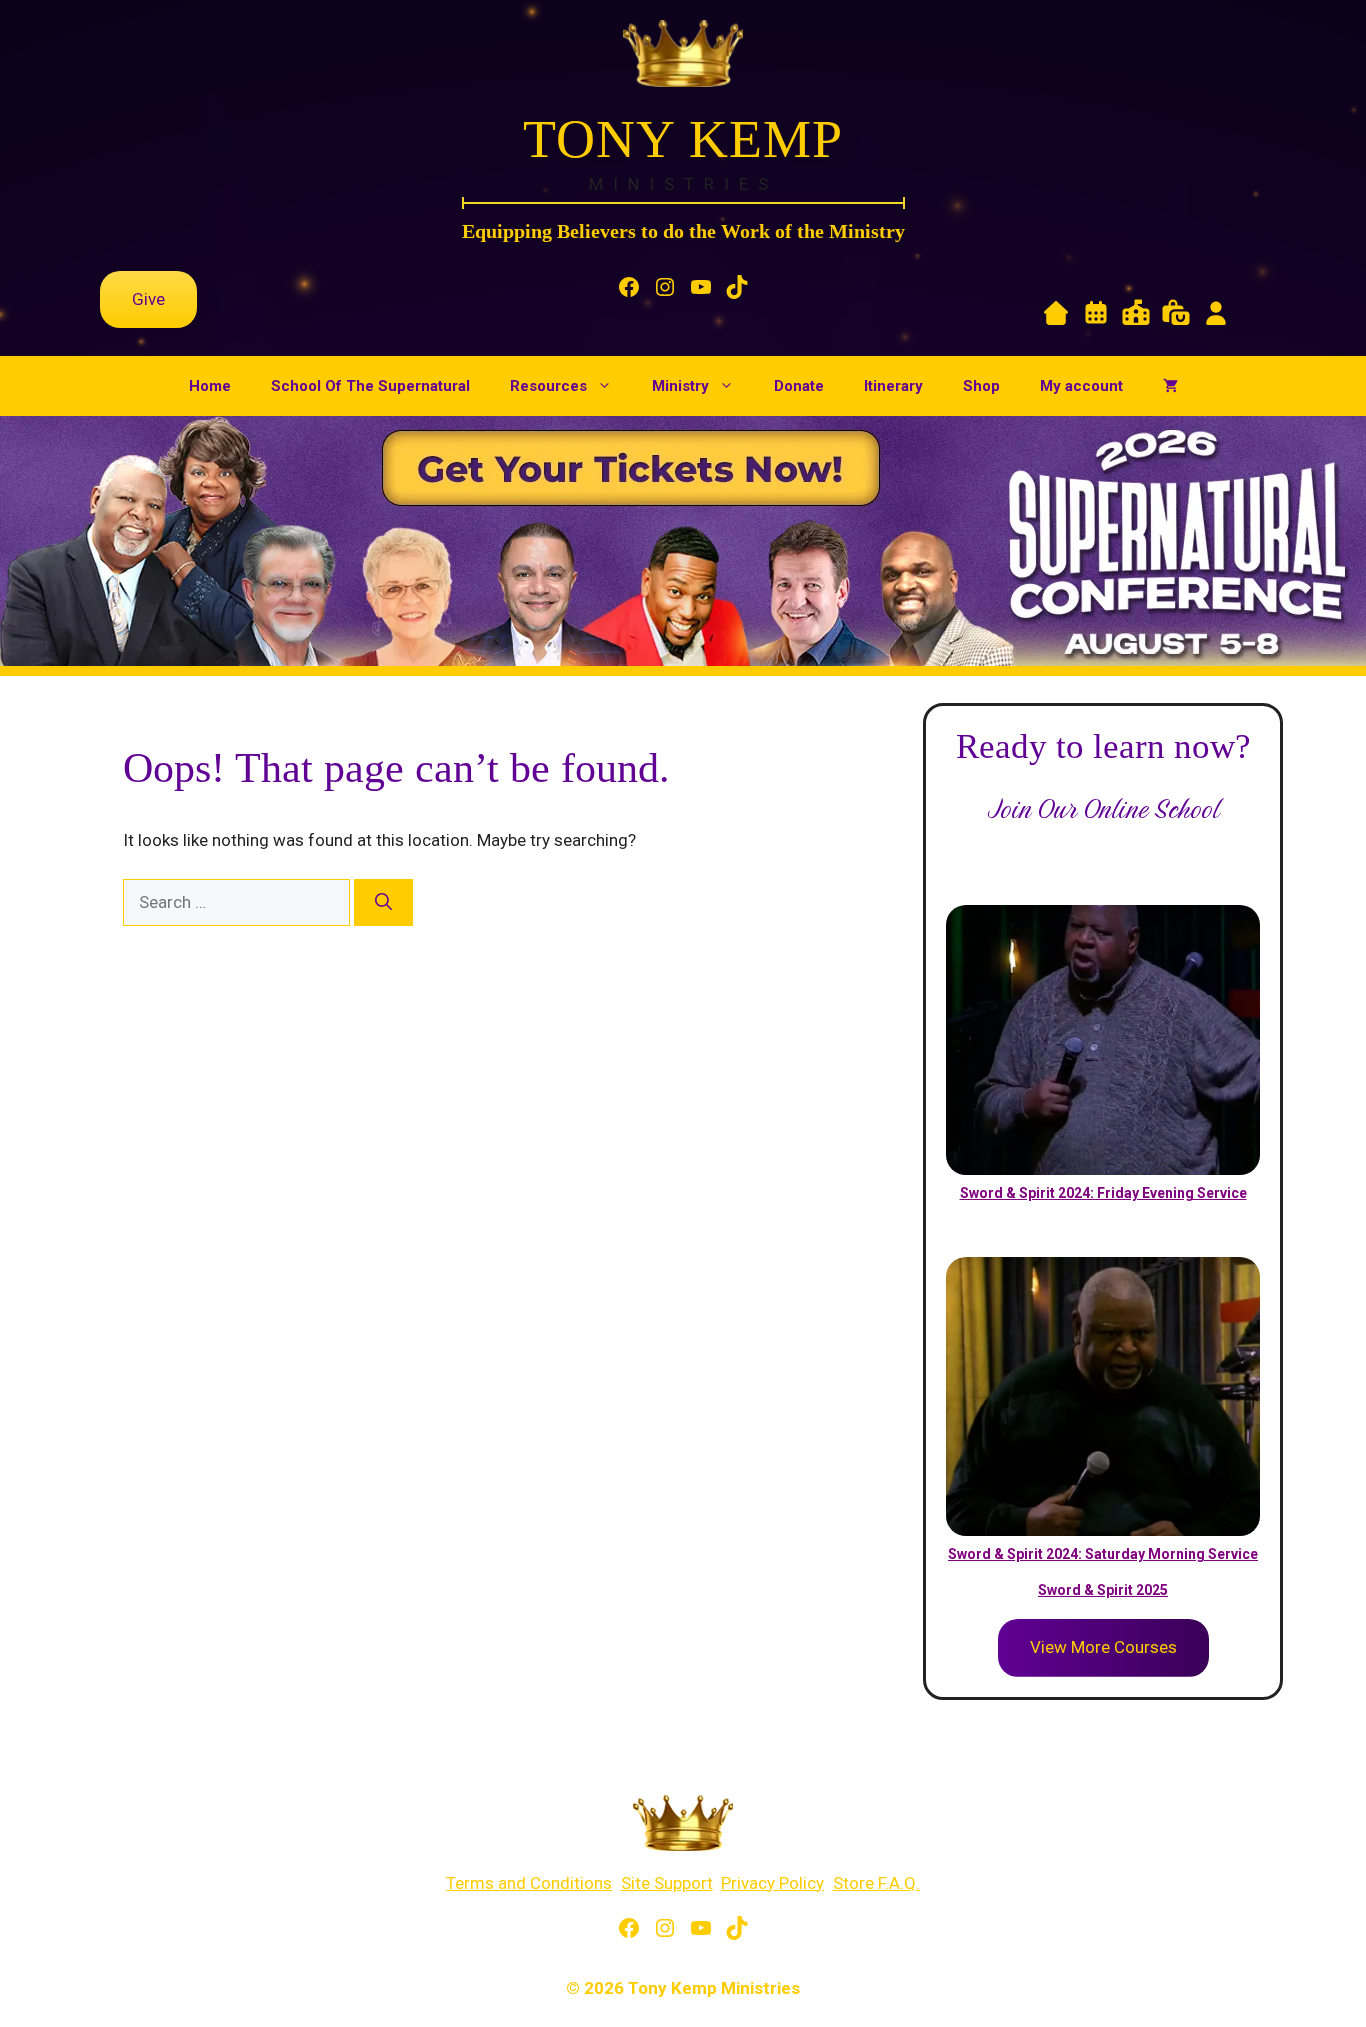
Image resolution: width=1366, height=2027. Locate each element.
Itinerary (893, 386)
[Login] (1216, 317)
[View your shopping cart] (1170, 386)
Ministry (680, 386)
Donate (799, 386)
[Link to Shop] (1176, 317)
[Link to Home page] (1056, 317)
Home (210, 386)
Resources (548, 386)
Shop (981, 386)
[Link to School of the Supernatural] (1136, 317)
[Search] (383, 903)
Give (148, 299)
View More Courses (1103, 1647)
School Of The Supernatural (370, 386)
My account (1081, 386)
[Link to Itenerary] (1096, 317)
